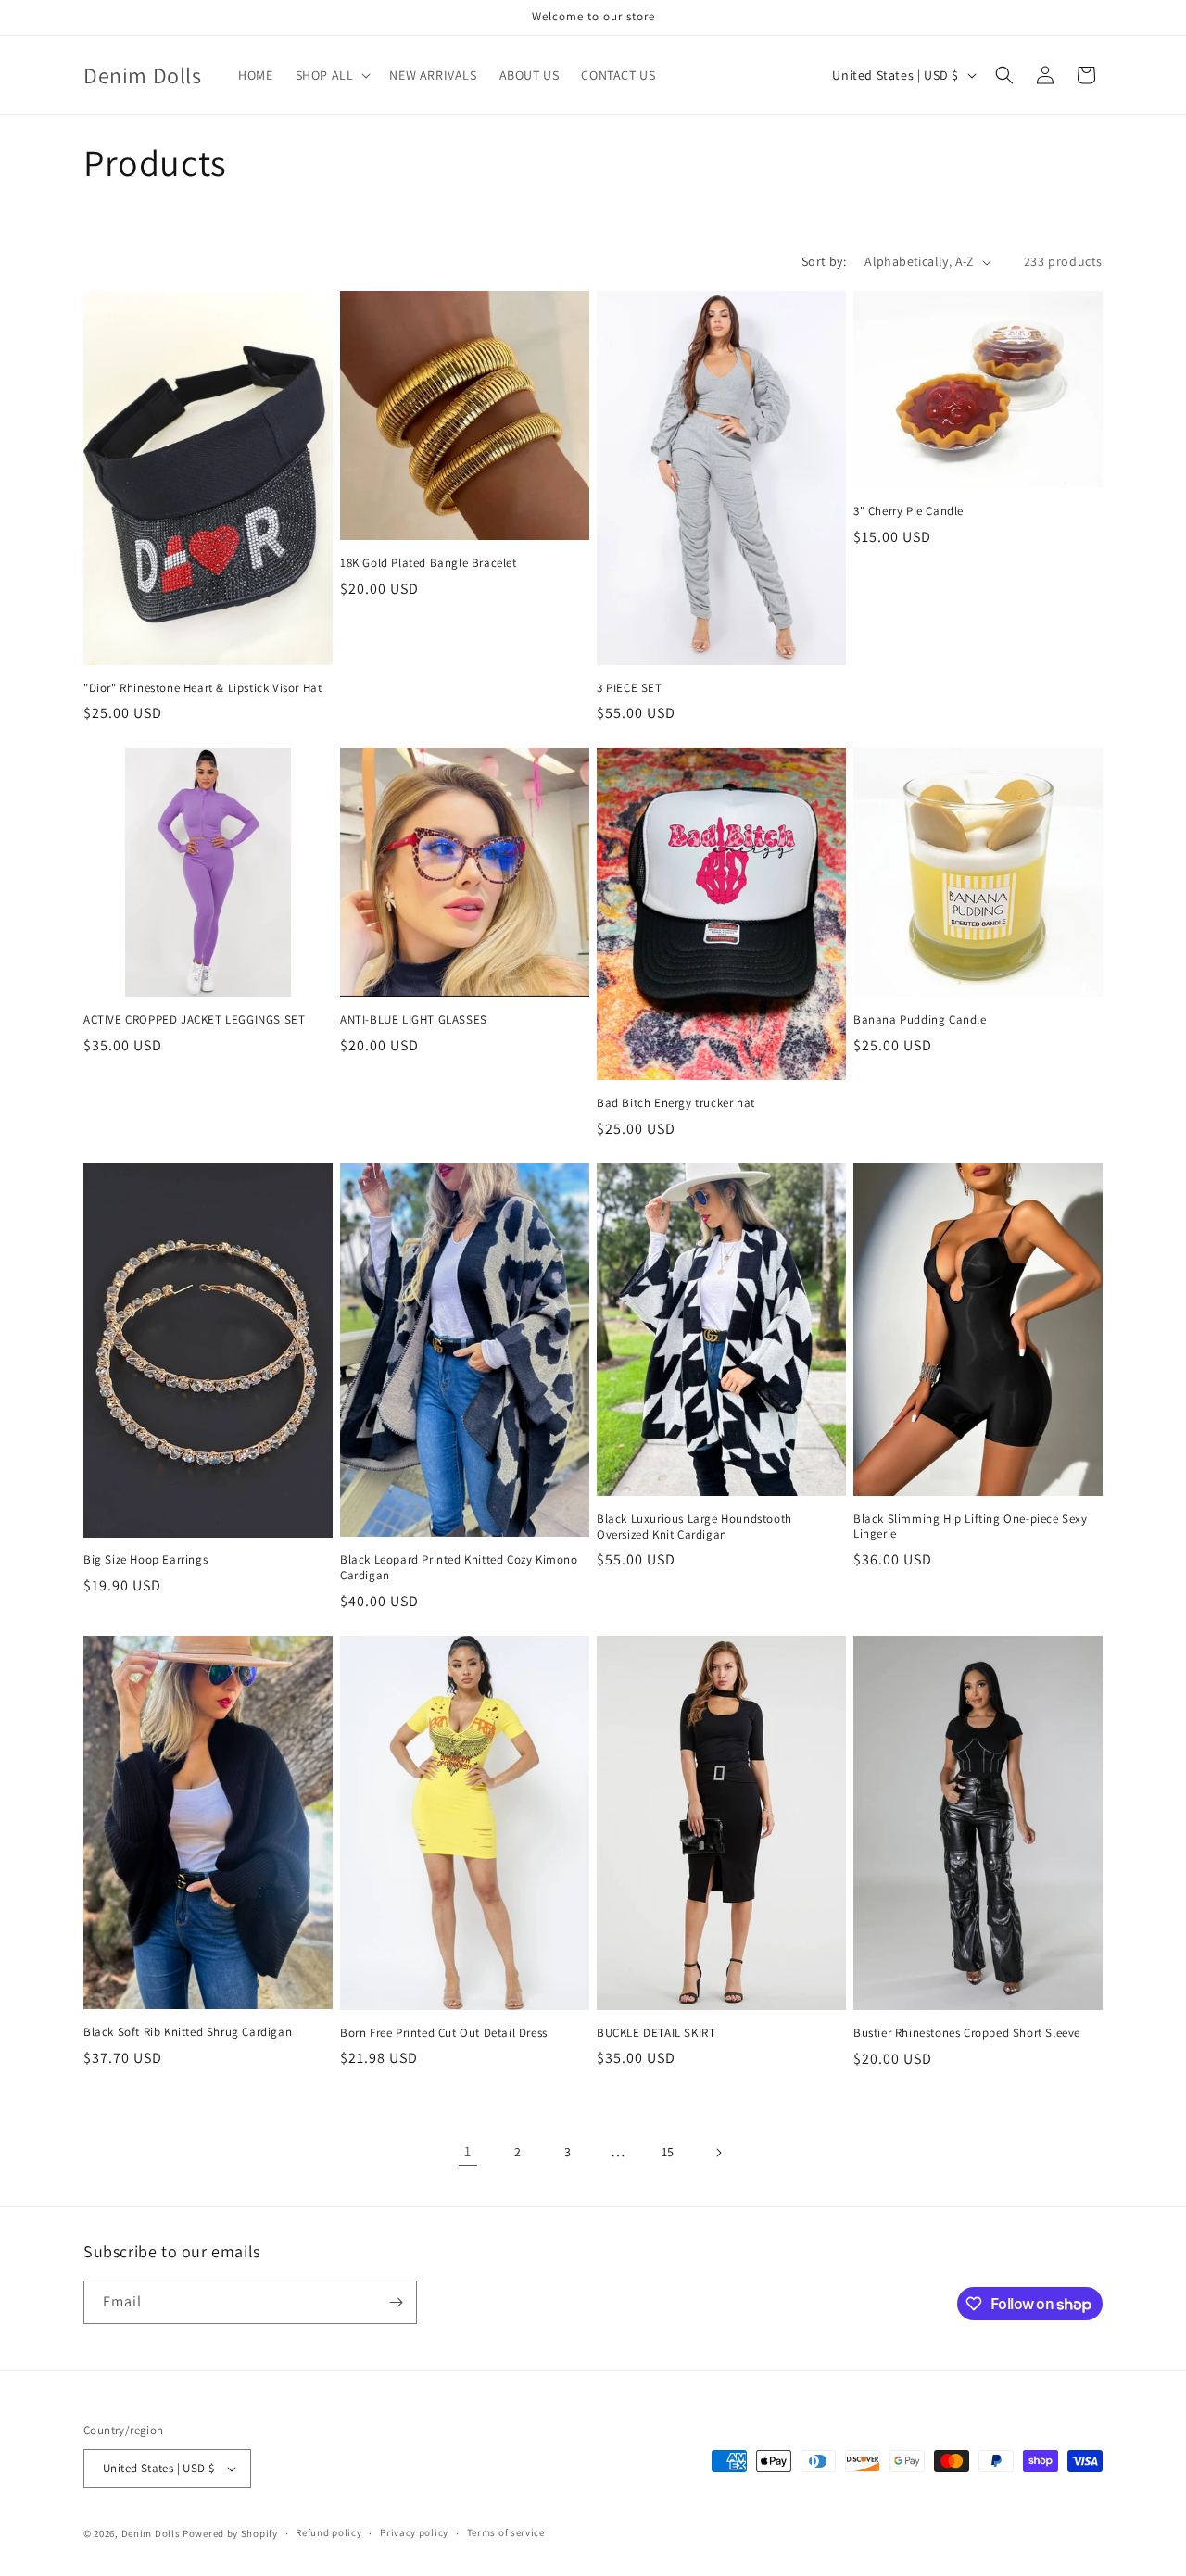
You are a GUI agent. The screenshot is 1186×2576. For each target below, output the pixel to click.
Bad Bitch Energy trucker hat (676, 1103)
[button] (332, 75)
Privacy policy (414, 2532)
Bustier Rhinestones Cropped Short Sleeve (967, 2033)
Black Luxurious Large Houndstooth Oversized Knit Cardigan (694, 1527)
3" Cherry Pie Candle (908, 511)
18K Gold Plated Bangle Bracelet (429, 563)
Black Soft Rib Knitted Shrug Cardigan (188, 2032)
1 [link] (468, 2151)
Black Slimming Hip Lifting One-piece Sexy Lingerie (971, 1527)
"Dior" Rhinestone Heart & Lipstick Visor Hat (202, 688)
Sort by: (824, 261)
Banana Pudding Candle (920, 1020)
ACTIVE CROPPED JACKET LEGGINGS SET (194, 1020)
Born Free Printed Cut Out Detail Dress (444, 2033)
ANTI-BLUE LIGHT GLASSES (414, 1020)
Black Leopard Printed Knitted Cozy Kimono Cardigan (459, 1568)
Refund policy (328, 2532)
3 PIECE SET (630, 688)
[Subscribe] (396, 2302)
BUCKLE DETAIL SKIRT (656, 2033)
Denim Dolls (151, 2533)
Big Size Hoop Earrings (145, 1560)
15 (668, 2152)
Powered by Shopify (230, 2533)
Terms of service (506, 2532)
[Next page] (718, 2153)
